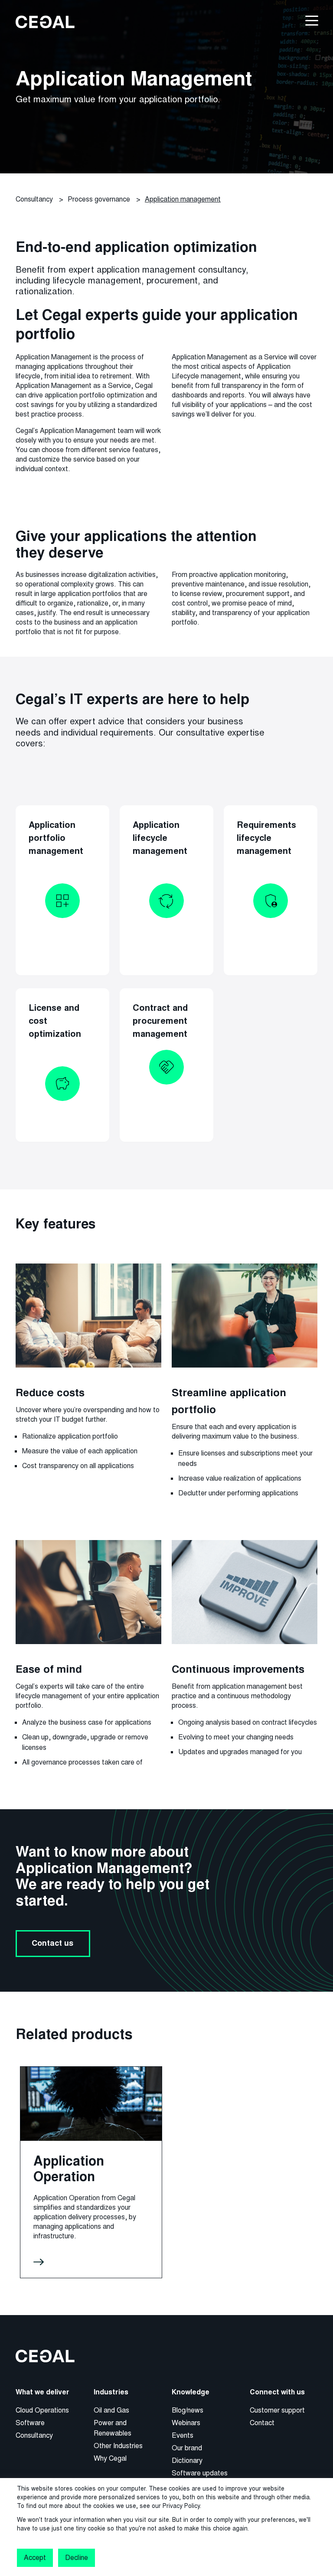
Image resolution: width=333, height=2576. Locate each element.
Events (183, 2435)
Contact (262, 2423)
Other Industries (118, 2446)
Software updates (200, 2473)
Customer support (277, 2410)
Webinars (186, 2423)
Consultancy (34, 2435)
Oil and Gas (111, 2410)
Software (30, 2423)
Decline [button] (76, 2558)
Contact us (53, 1943)
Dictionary (187, 2460)
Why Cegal (110, 2458)
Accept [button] (35, 2558)
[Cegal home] (45, 21)
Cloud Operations (42, 2410)
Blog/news (188, 2410)
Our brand (187, 2448)
